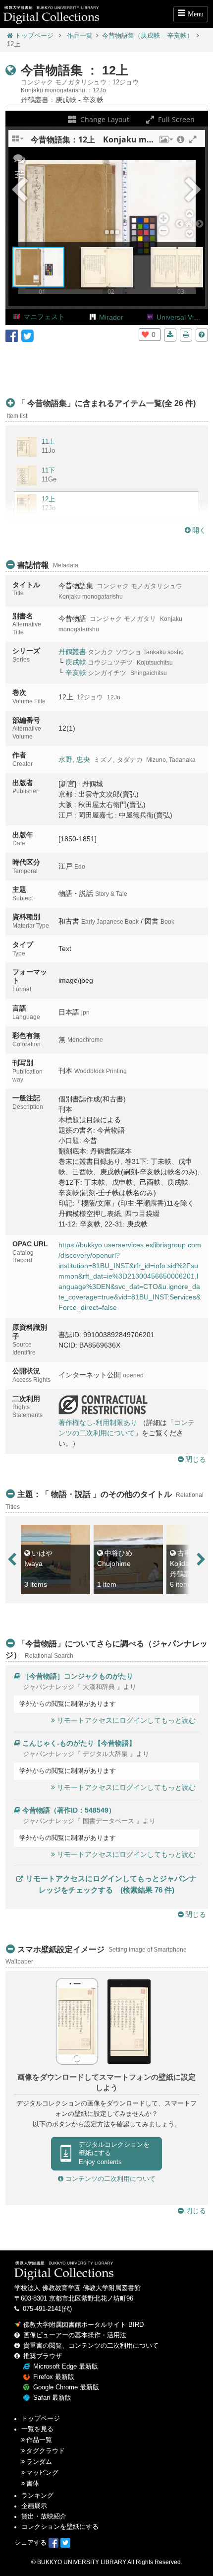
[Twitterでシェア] (27, 335)
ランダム (39, 2462)
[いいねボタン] (145, 335)
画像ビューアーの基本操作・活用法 (75, 2335)
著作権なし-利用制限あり (98, 1423)
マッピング (42, 2473)
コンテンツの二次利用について (109, 2179)
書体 (33, 2484)
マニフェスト (44, 317)
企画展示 (34, 2506)
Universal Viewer (183, 317)
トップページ (34, 36)
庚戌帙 (76, 662)
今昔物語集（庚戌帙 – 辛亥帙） (148, 36)
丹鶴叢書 (72, 652)
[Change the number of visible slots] (18, 142)
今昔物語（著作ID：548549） (69, 1810)
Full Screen (175, 119)
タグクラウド (46, 2451)
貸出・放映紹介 (44, 2516)
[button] (165, 142)
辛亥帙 (76, 673)
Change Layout (104, 119)
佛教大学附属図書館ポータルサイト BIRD (83, 2325)
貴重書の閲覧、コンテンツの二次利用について (91, 2346)
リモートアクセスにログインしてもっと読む (126, 1720)
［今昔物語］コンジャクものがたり (78, 1676)
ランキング (37, 2496)
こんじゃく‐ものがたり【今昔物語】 (79, 1743)
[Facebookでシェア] (12, 335)
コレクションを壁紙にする (60, 2527)
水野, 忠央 (74, 759)
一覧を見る (37, 2429)
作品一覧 (80, 36)
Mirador (111, 317)
